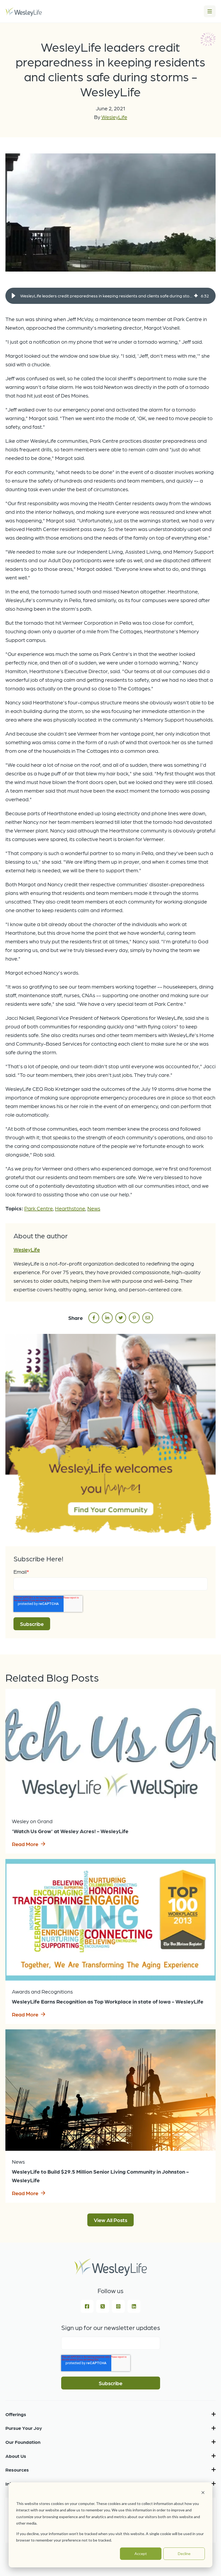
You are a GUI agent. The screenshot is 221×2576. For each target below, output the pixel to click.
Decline (184, 2554)
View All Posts (110, 2220)
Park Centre (39, 1208)
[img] (196, 296)
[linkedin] (107, 1318)
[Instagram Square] (118, 2306)
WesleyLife (114, 117)
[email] (148, 1318)
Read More (25, 1844)
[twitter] (121, 1318)
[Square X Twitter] (103, 2306)
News (94, 1208)
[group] (110, 296)
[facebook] (94, 1318)
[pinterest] (134, 1318)
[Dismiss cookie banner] (203, 2493)
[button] (13, 296)
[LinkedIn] (134, 2306)
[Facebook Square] (87, 2306)
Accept (141, 2554)
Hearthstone (70, 1208)
